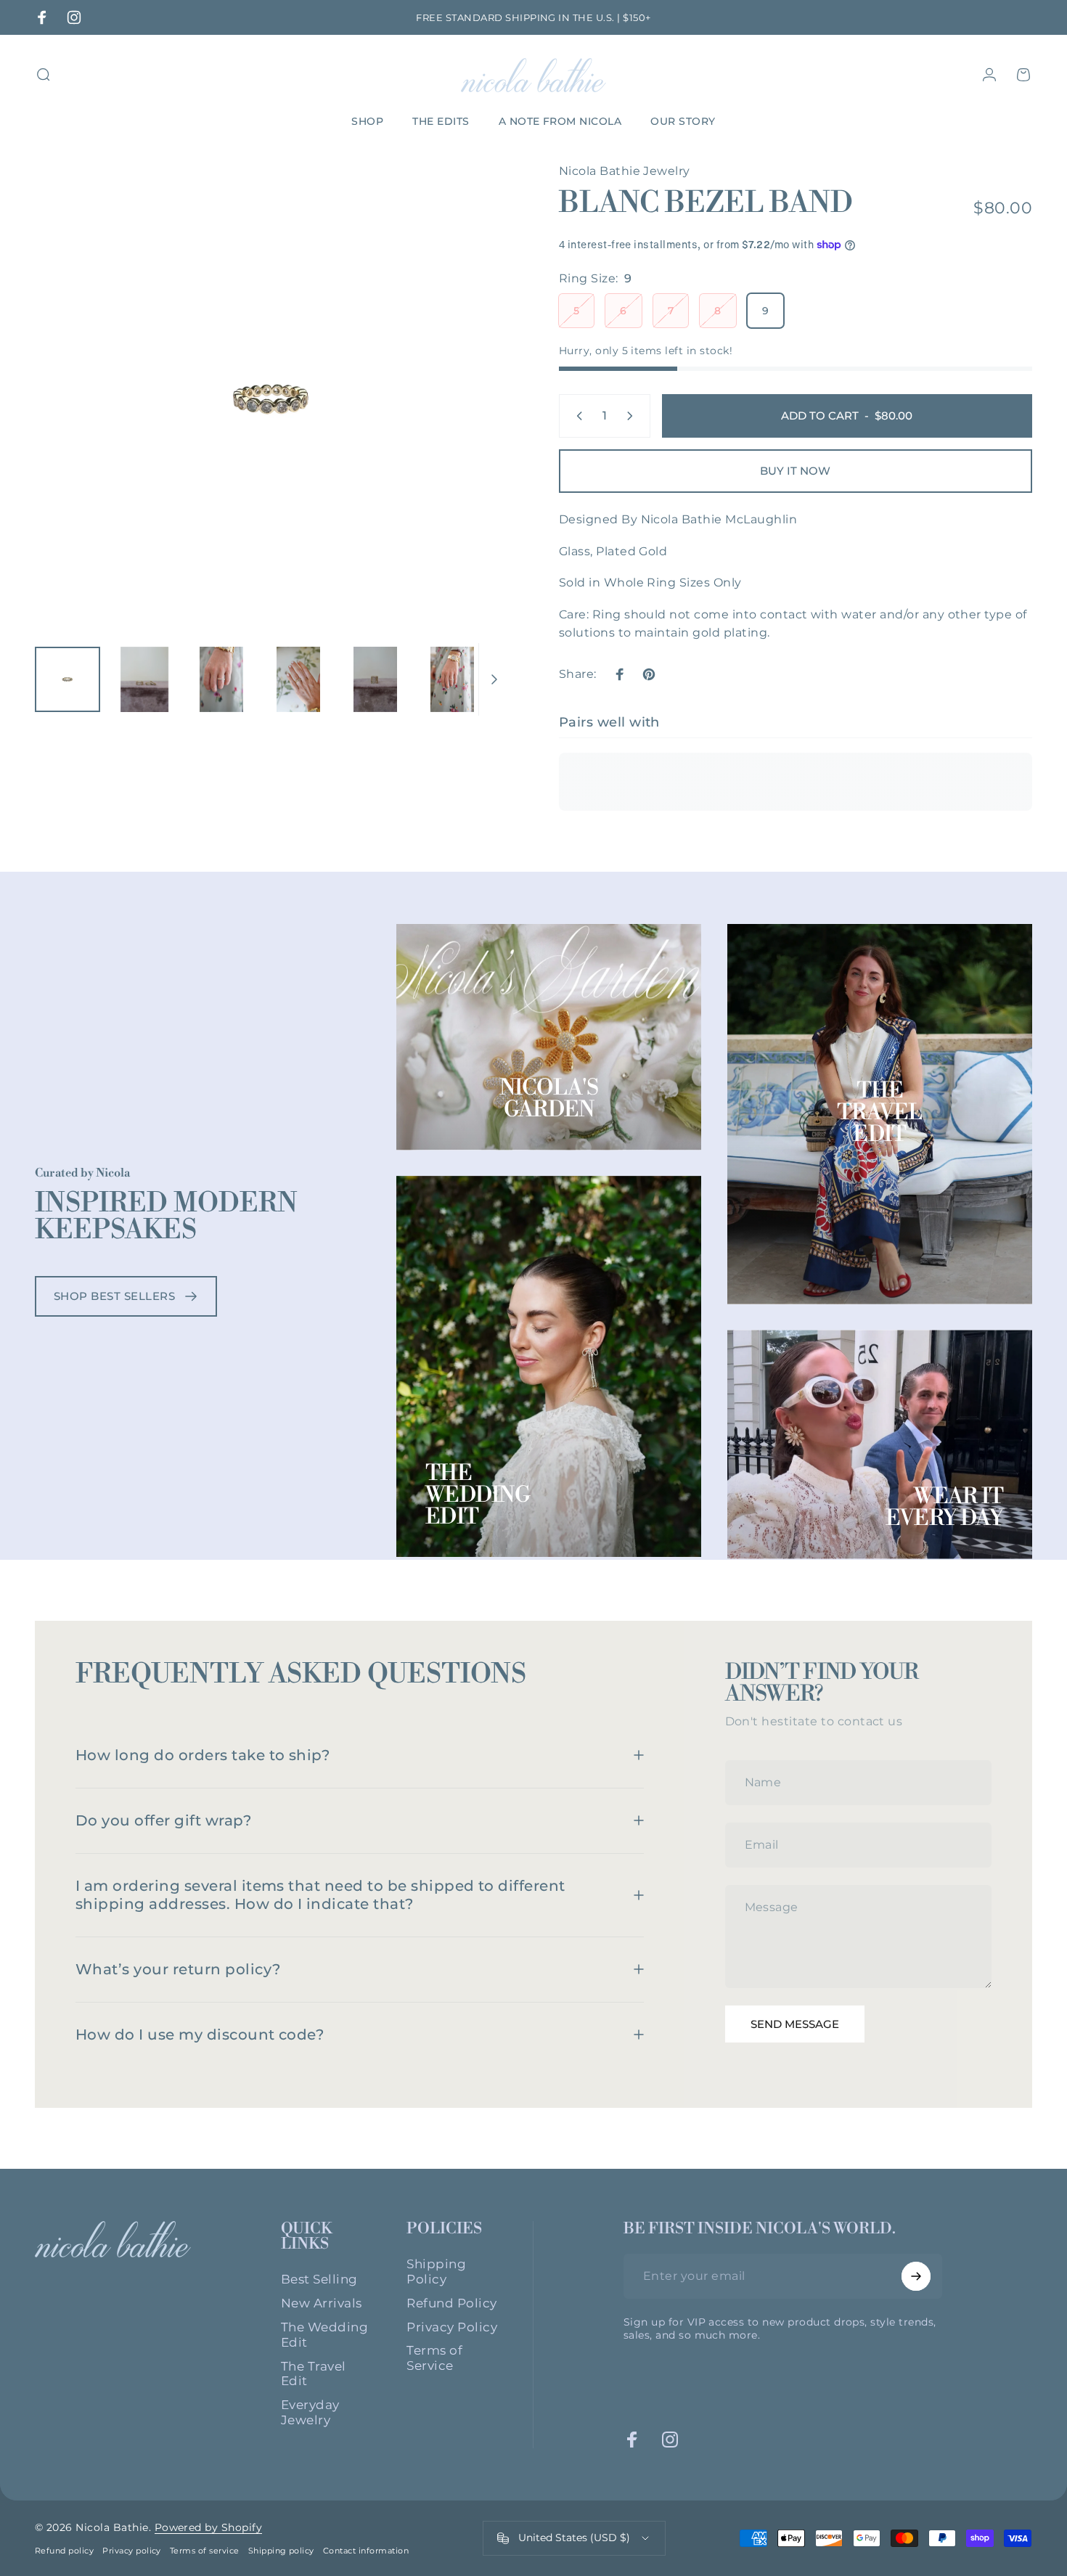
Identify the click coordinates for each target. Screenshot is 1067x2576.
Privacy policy (132, 2551)
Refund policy (64, 2551)
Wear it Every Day (944, 1508)
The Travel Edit (880, 1113)
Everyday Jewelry (310, 2412)
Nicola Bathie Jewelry (625, 171)
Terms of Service (434, 2358)
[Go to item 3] (221, 679)
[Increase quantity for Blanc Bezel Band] (633, 416)
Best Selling (319, 2279)
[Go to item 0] (68, 679)
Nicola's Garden (549, 1099)
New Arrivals (322, 2303)
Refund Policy (451, 2303)
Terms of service (205, 2551)
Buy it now (795, 471)
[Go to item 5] (375, 679)
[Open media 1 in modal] (271, 398)
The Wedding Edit (478, 1495)
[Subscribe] (916, 2276)
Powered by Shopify (209, 2527)
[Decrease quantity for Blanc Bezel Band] (576, 416)
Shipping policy (281, 2551)
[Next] (470, 425)
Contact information (366, 2551)
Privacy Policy (452, 2327)
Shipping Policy (436, 2272)
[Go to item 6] (452, 679)
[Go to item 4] (298, 679)
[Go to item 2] (144, 679)
